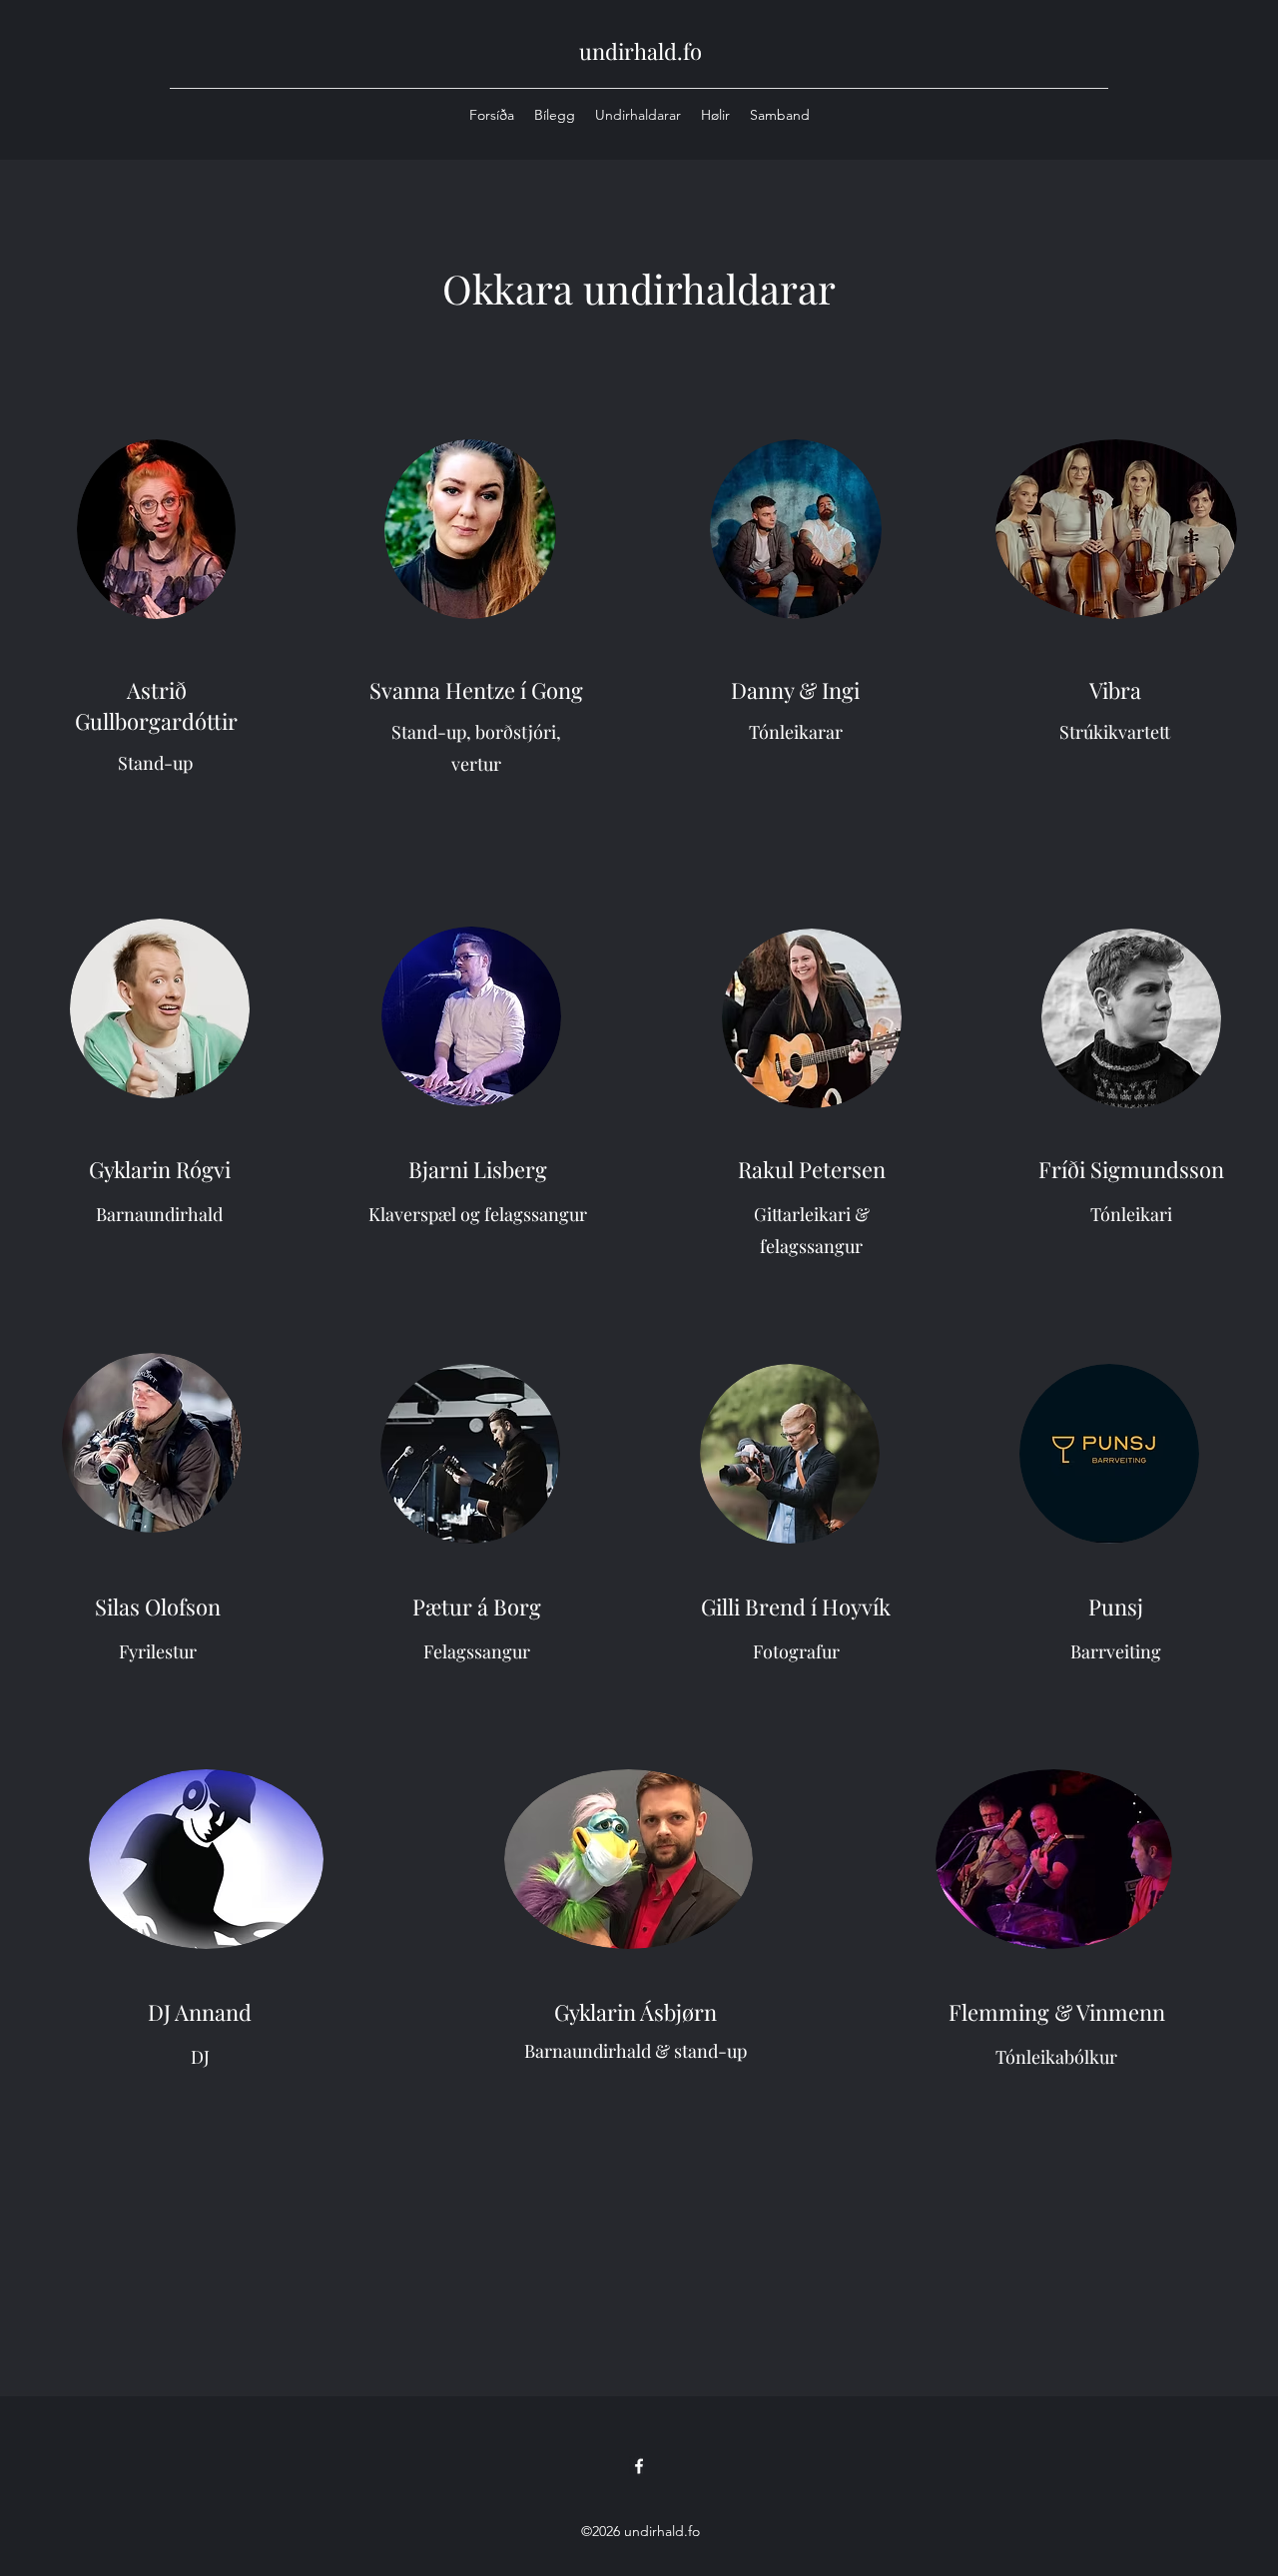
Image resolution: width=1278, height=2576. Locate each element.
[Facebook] (639, 2466)
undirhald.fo (640, 51)
